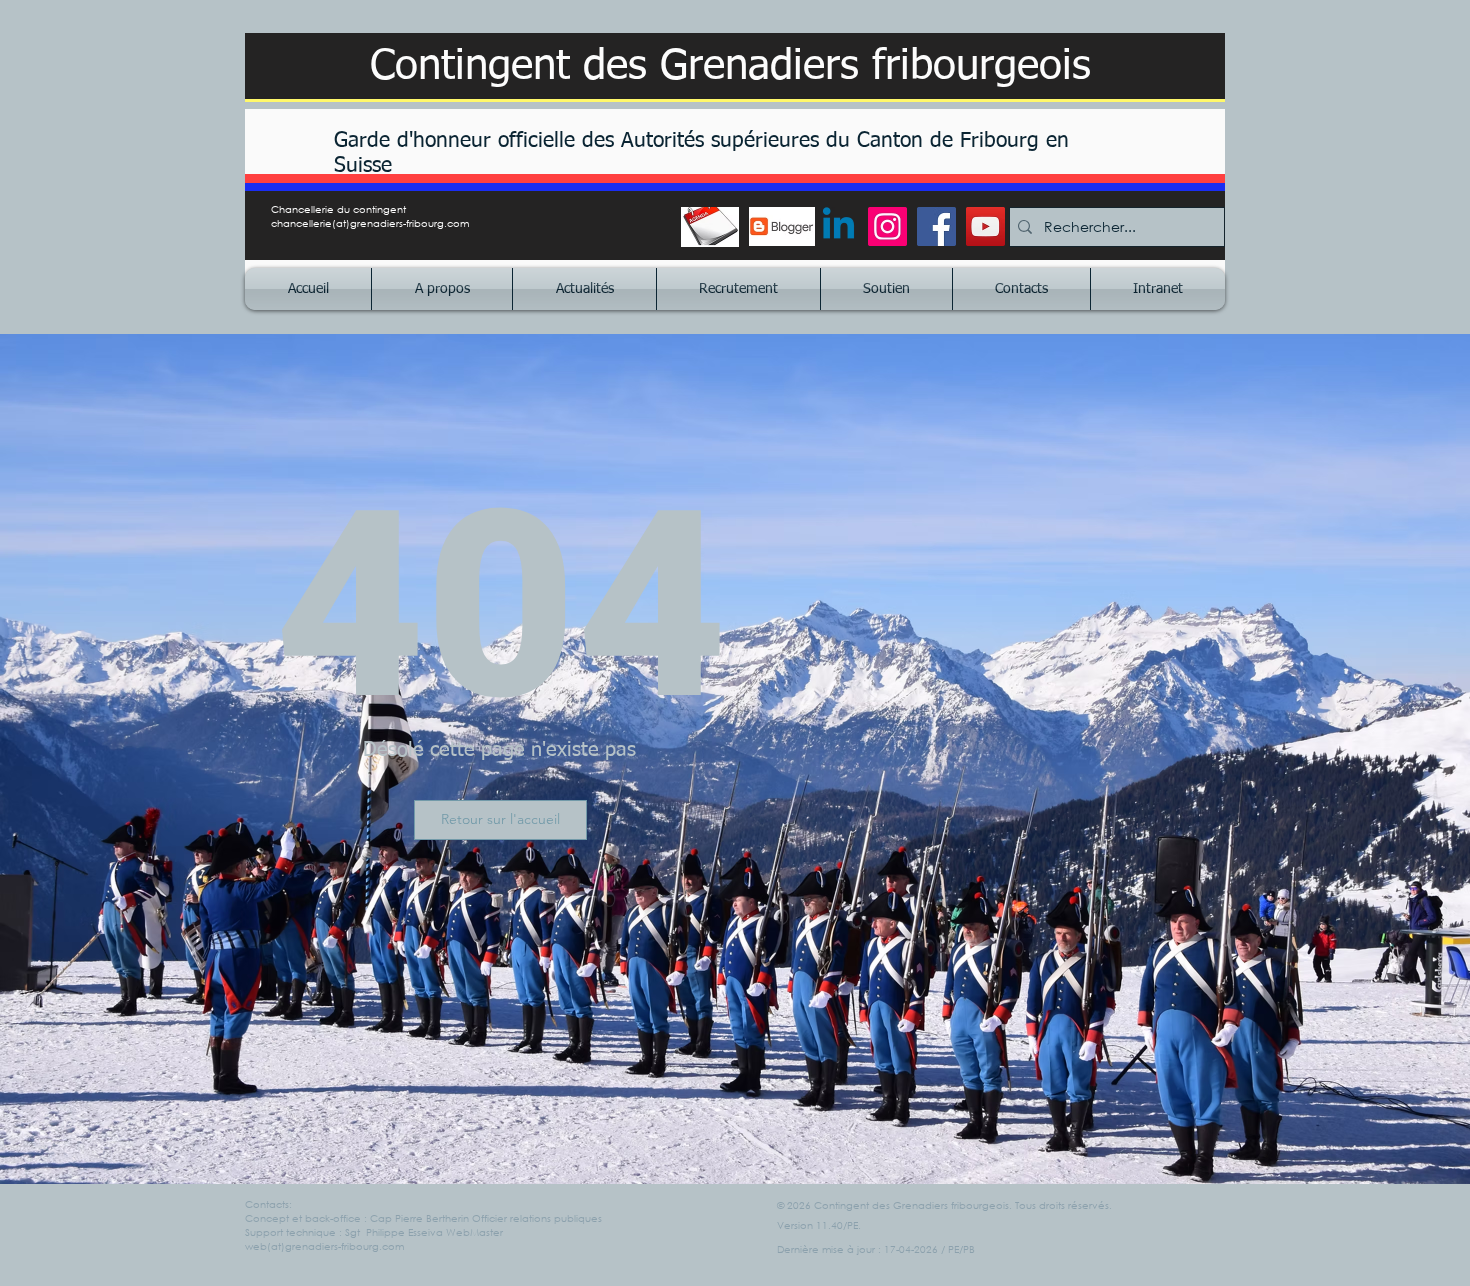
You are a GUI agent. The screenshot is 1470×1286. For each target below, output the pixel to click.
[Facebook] (936, 226)
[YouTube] (985, 226)
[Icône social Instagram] (887, 226)
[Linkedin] (838, 226)
